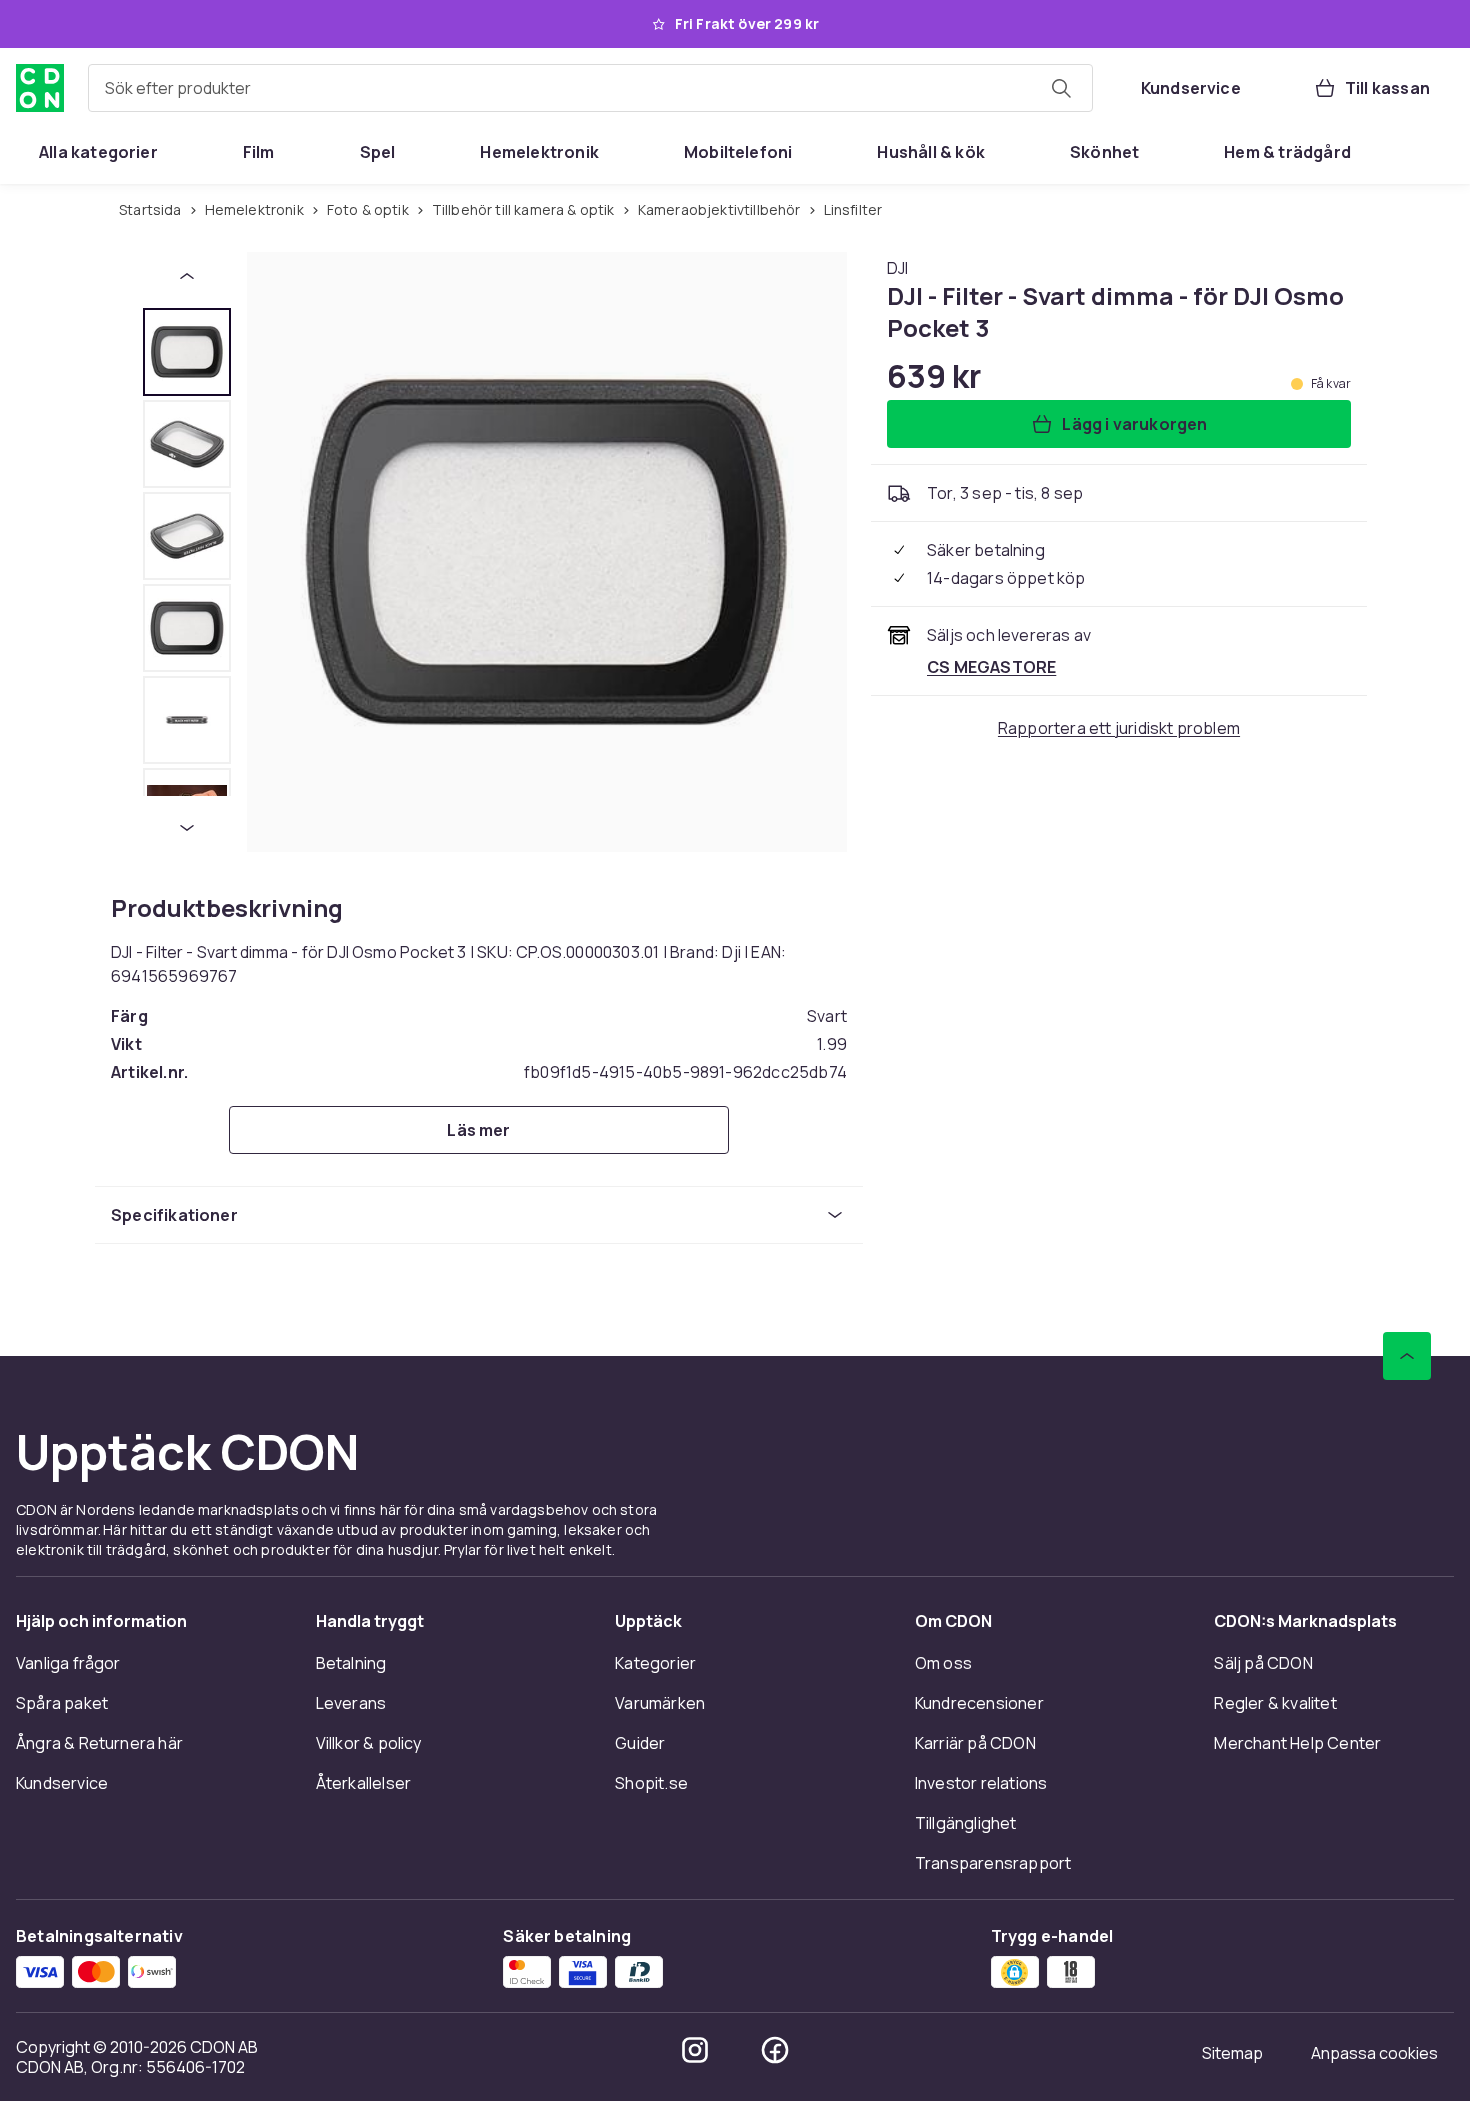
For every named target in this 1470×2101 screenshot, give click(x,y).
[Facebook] (775, 2050)
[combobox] (590, 88)
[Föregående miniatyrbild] (187, 276)
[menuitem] (98, 152)
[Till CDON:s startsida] (40, 88)
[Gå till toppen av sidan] (1407, 1356)
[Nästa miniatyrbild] (187, 828)
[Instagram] (695, 2050)
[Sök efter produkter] (1061, 88)
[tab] (187, 352)
